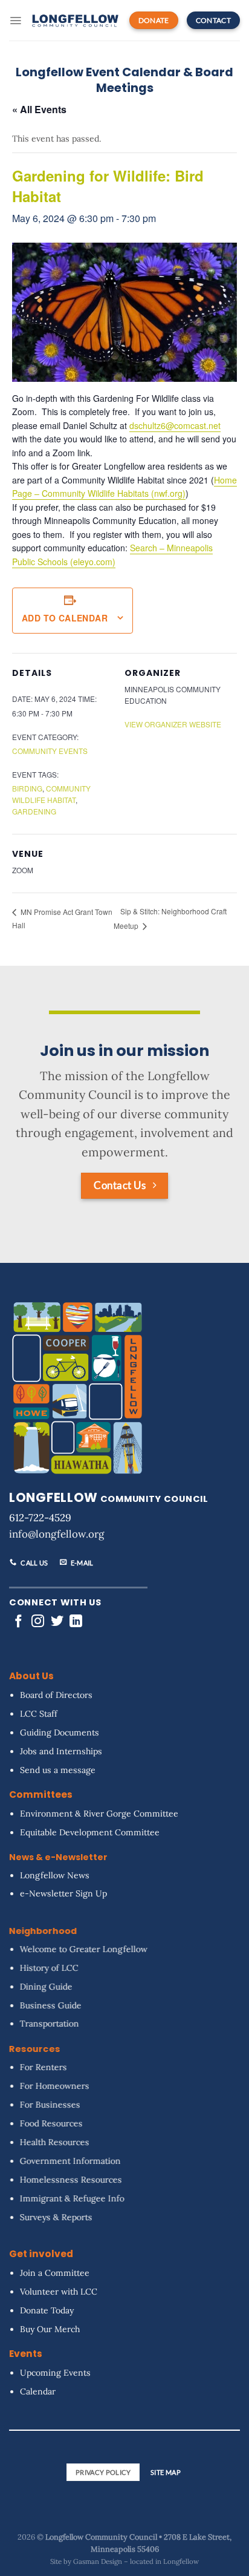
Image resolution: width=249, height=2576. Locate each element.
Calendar (38, 2391)
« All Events (39, 109)
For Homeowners (55, 2086)
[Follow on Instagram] (38, 1622)
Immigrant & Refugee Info (72, 2198)
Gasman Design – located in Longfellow (136, 2561)
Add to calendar (65, 618)
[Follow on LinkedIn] (76, 1622)
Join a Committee (55, 2273)
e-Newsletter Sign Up (63, 1893)
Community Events (50, 751)
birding (27, 788)
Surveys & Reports (56, 2217)
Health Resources (55, 2142)
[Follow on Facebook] (18, 1622)
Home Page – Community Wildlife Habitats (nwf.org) (124, 487)
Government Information (70, 2161)
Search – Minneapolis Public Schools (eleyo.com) (112, 555)
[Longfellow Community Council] (75, 20)
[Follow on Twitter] (57, 1622)
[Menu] (15, 21)
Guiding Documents (60, 1732)
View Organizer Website (173, 724)
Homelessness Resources (71, 2179)
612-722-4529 (40, 1518)
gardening (34, 811)
